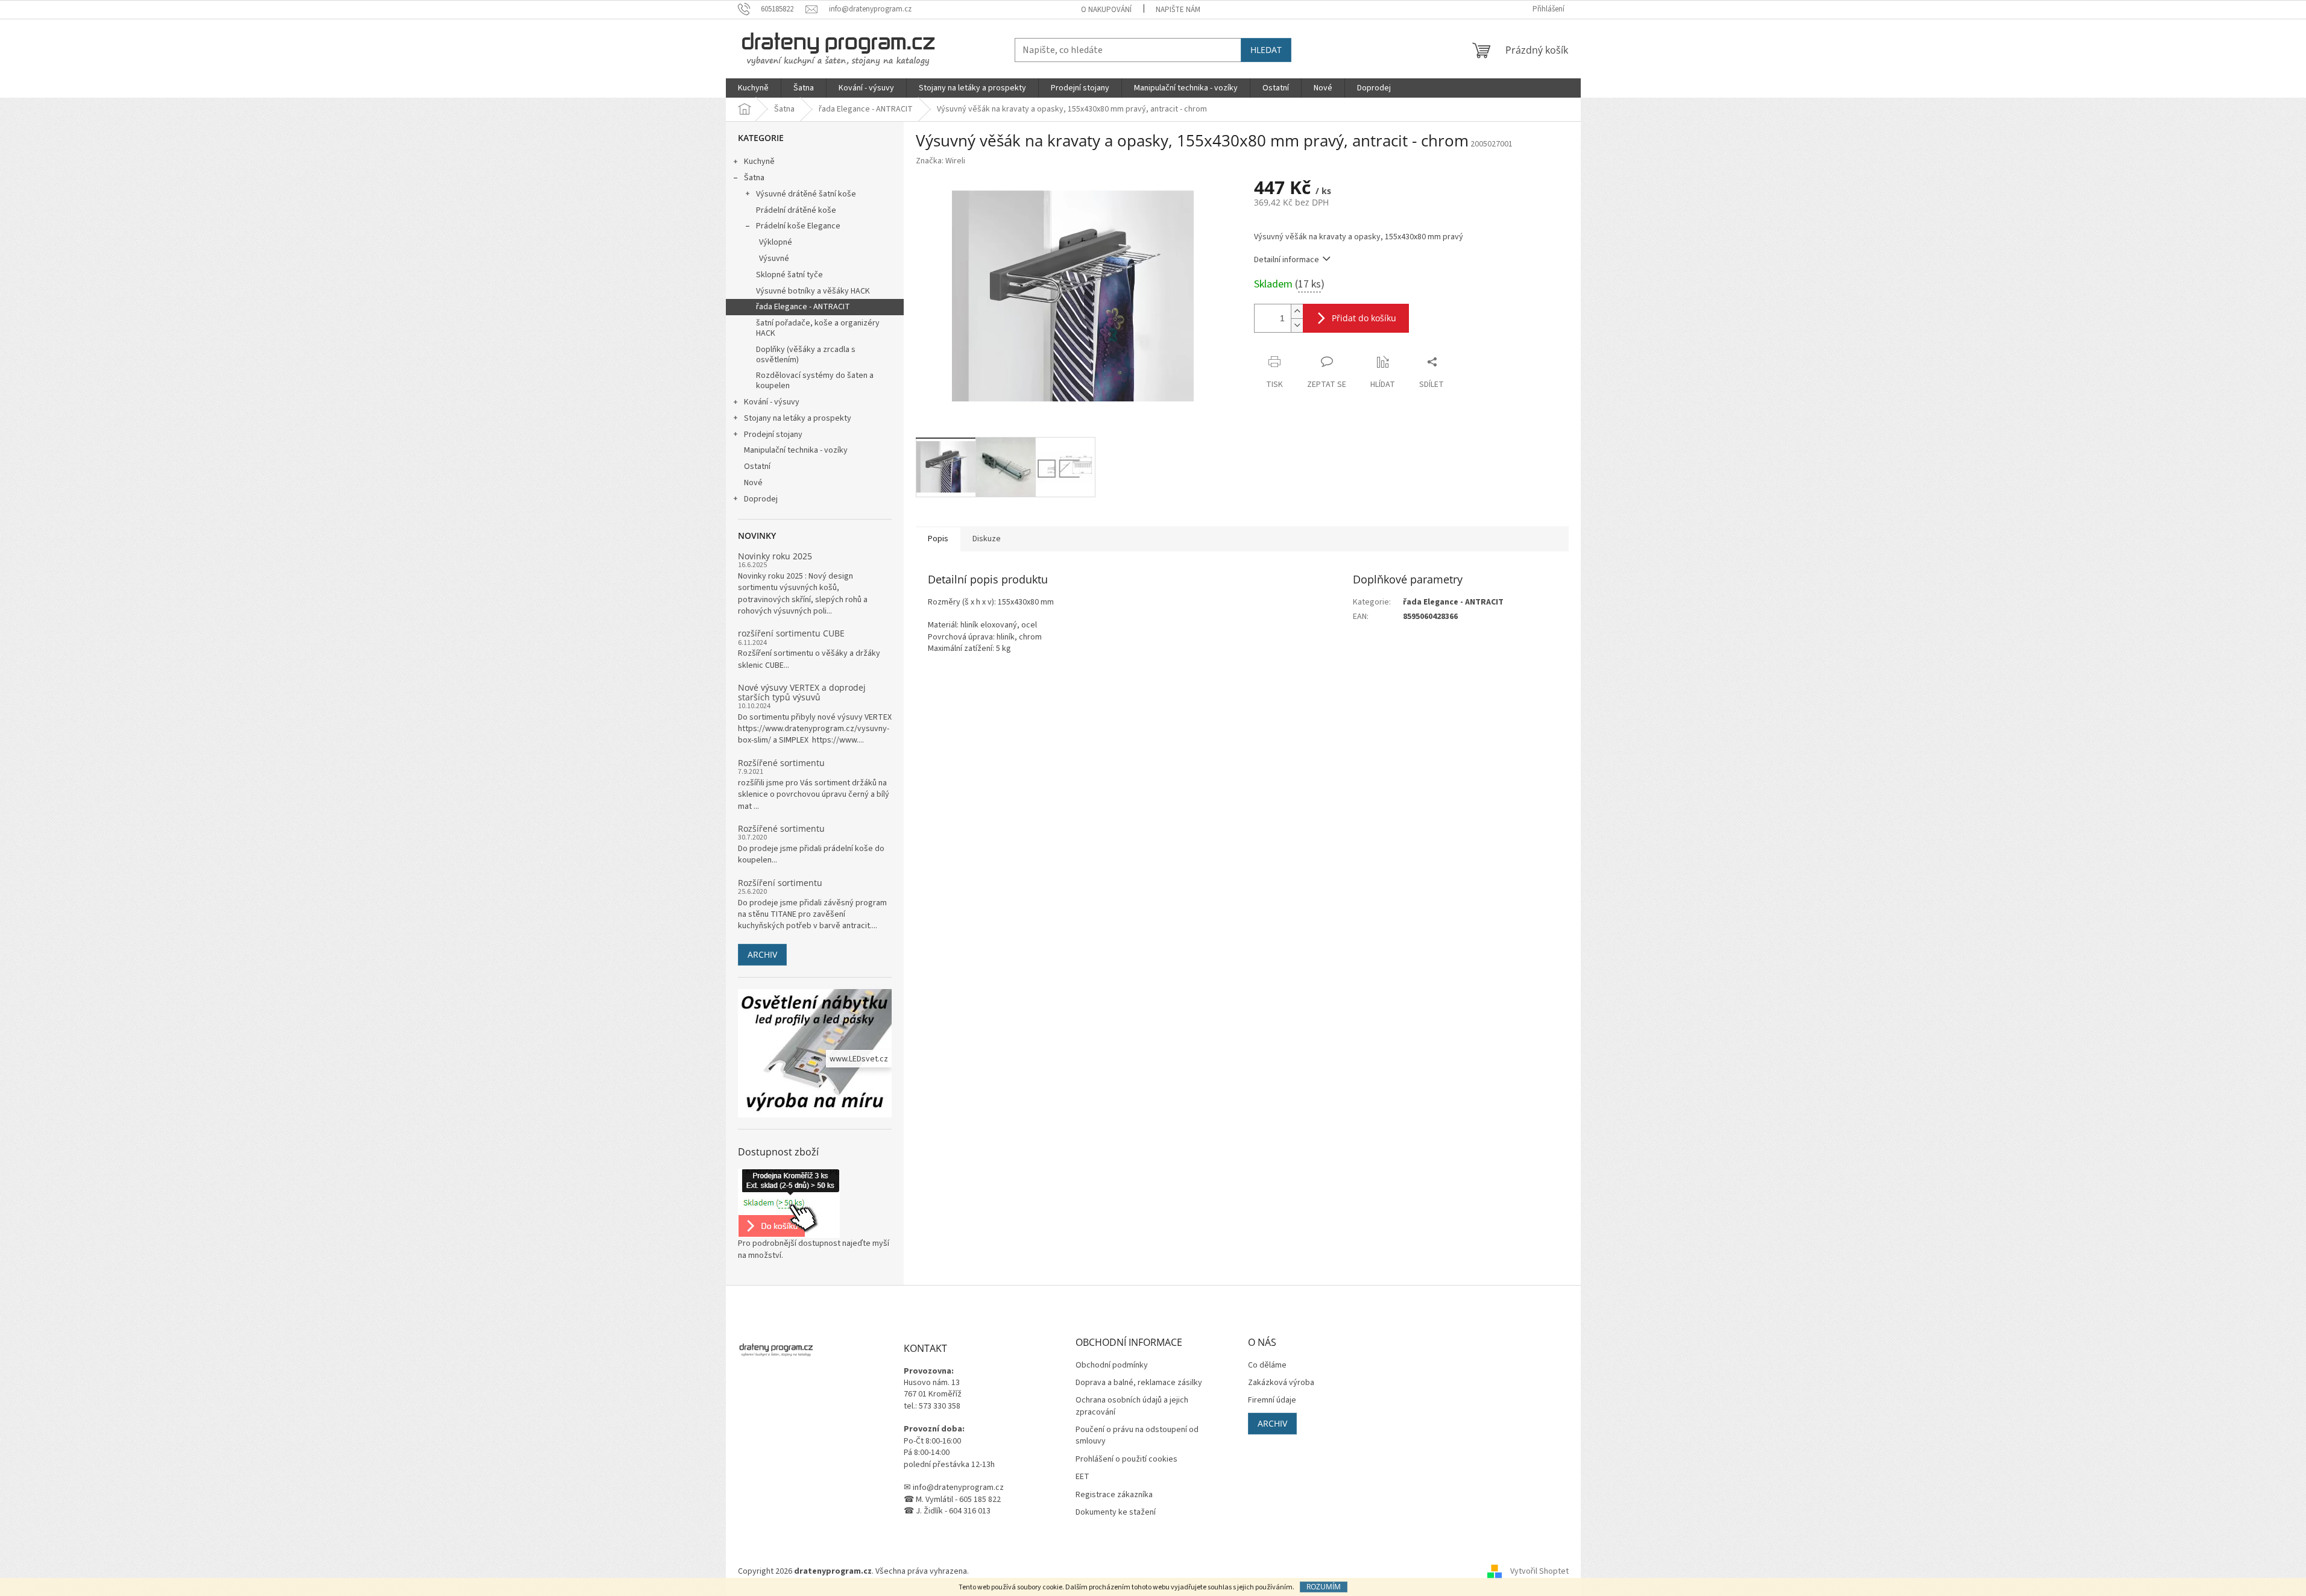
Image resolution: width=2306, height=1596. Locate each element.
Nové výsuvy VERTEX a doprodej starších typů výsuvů (802, 692)
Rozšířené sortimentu (781, 763)
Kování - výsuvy (772, 402)
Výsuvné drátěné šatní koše (806, 194)
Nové (753, 483)
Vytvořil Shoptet (1539, 1571)
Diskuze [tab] (987, 539)
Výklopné (776, 242)
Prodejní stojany (773, 435)
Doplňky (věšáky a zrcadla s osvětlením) (806, 355)
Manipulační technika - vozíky (796, 450)
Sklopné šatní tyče (789, 275)
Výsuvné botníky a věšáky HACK (813, 291)
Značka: (940, 161)
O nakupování (1106, 10)
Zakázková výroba (1281, 1383)
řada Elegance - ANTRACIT (803, 307)
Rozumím (1324, 1587)
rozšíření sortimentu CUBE (791, 633)
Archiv (762, 954)
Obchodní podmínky (1112, 1365)
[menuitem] (753, 88)
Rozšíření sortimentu (780, 883)
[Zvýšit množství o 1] (1297, 311)
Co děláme (1267, 1365)
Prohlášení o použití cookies (1126, 1459)
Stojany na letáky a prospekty (798, 418)
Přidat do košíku (1364, 318)
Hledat (1266, 50)
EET (1082, 1477)
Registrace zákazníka (1114, 1495)
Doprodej (761, 499)
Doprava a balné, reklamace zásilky (1139, 1383)
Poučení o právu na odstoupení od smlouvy (1137, 1436)
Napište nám (1178, 10)
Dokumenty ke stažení (1116, 1513)
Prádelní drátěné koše (796, 210)
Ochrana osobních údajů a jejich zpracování (1132, 1406)
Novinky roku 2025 (775, 556)
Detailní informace (1287, 260)
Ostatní (757, 467)
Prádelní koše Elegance (798, 226)
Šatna (754, 178)
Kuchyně (759, 162)
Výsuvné (774, 259)
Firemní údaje (1272, 1400)
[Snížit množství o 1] (1297, 325)
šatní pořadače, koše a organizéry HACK (818, 328)
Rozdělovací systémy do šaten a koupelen (815, 381)
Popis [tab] (938, 539)
